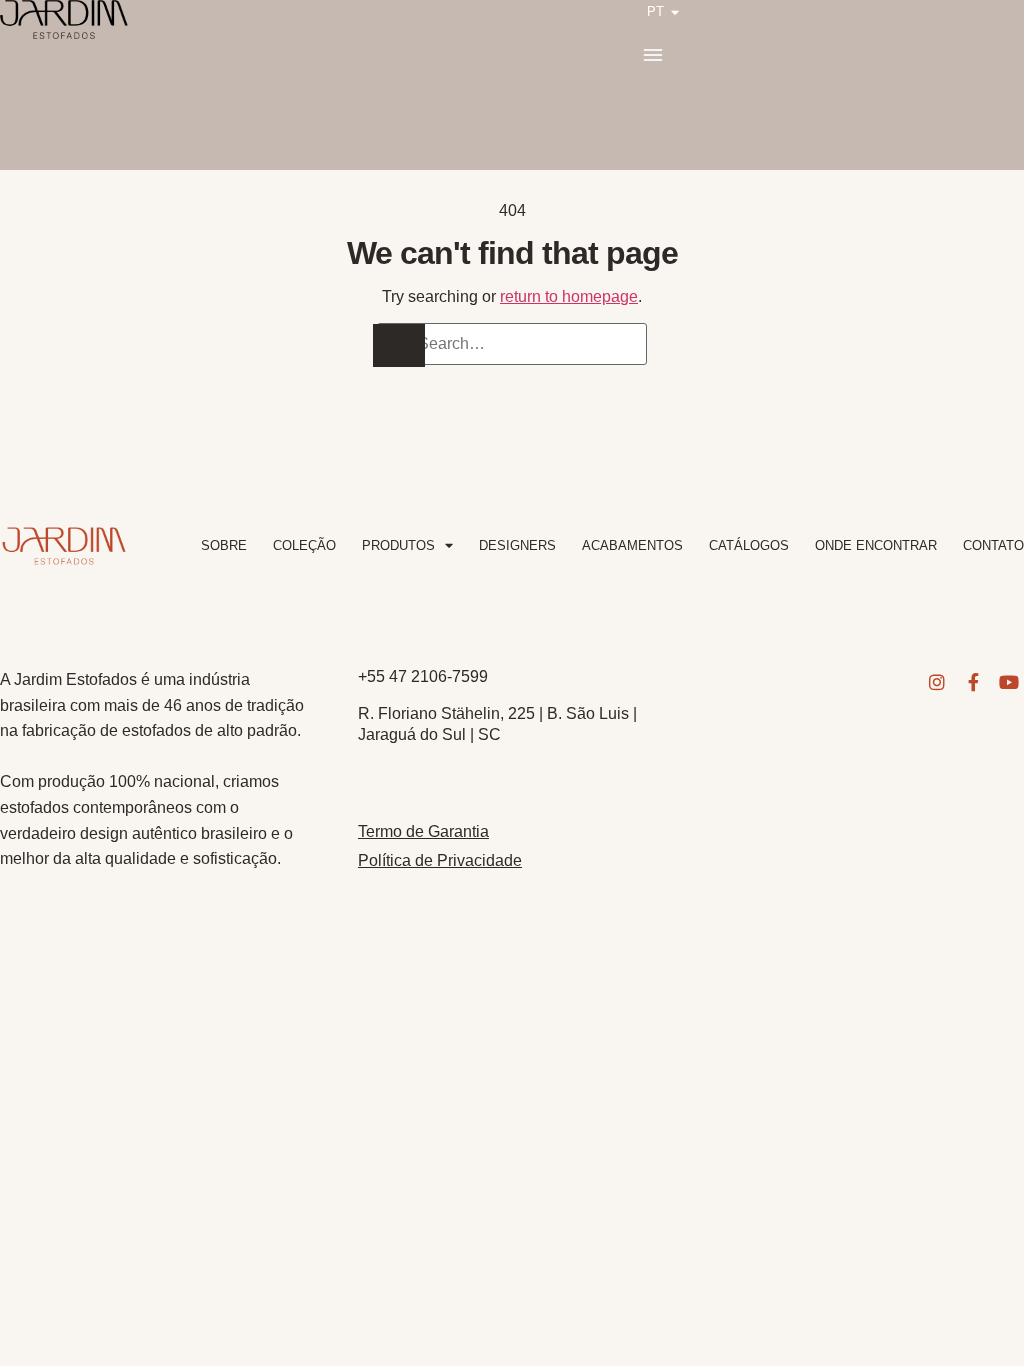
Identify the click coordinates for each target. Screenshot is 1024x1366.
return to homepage (569, 296)
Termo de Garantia (423, 831)
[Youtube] (1009, 682)
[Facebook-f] (973, 682)
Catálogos (749, 545)
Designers (517, 545)
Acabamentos (632, 545)
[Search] (399, 345)
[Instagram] (937, 682)
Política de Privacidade (440, 860)
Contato (993, 545)
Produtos (398, 545)
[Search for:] (512, 344)
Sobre (224, 545)
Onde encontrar (876, 545)
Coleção (304, 545)
